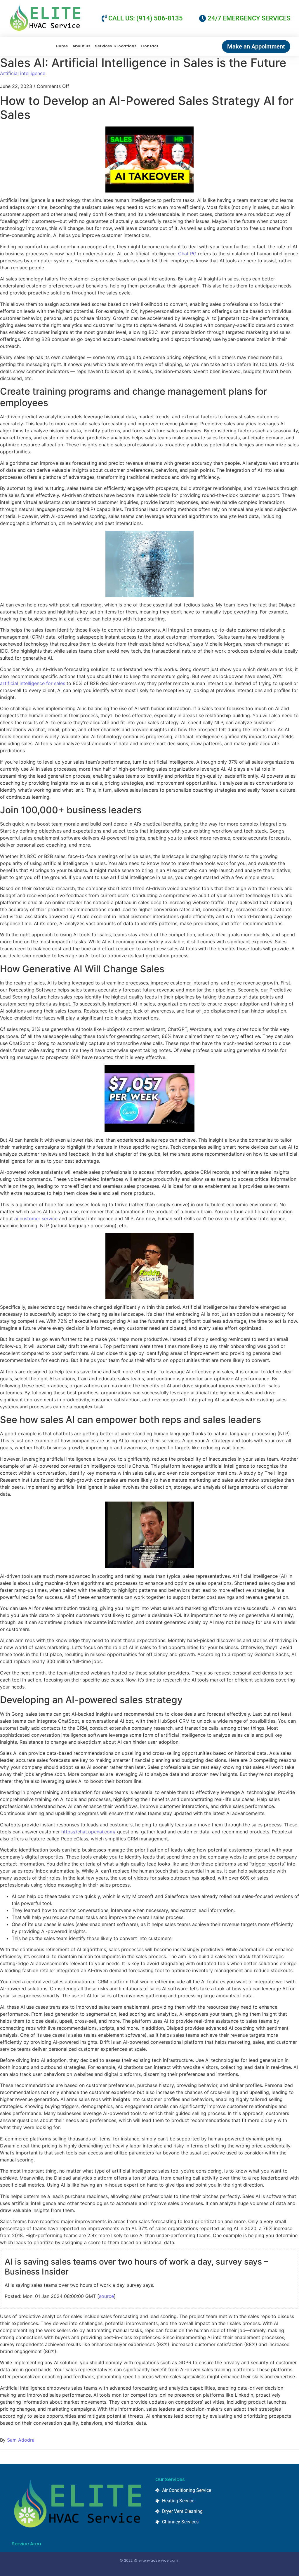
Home (62, 46)
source (106, 2296)
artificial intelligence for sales (33, 683)
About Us (81, 46)
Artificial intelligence (23, 73)
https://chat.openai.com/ (88, 1832)
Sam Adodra (21, 2440)
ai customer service (36, 1218)
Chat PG (187, 254)
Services (103, 46)
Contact (150, 46)
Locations (126, 46)
